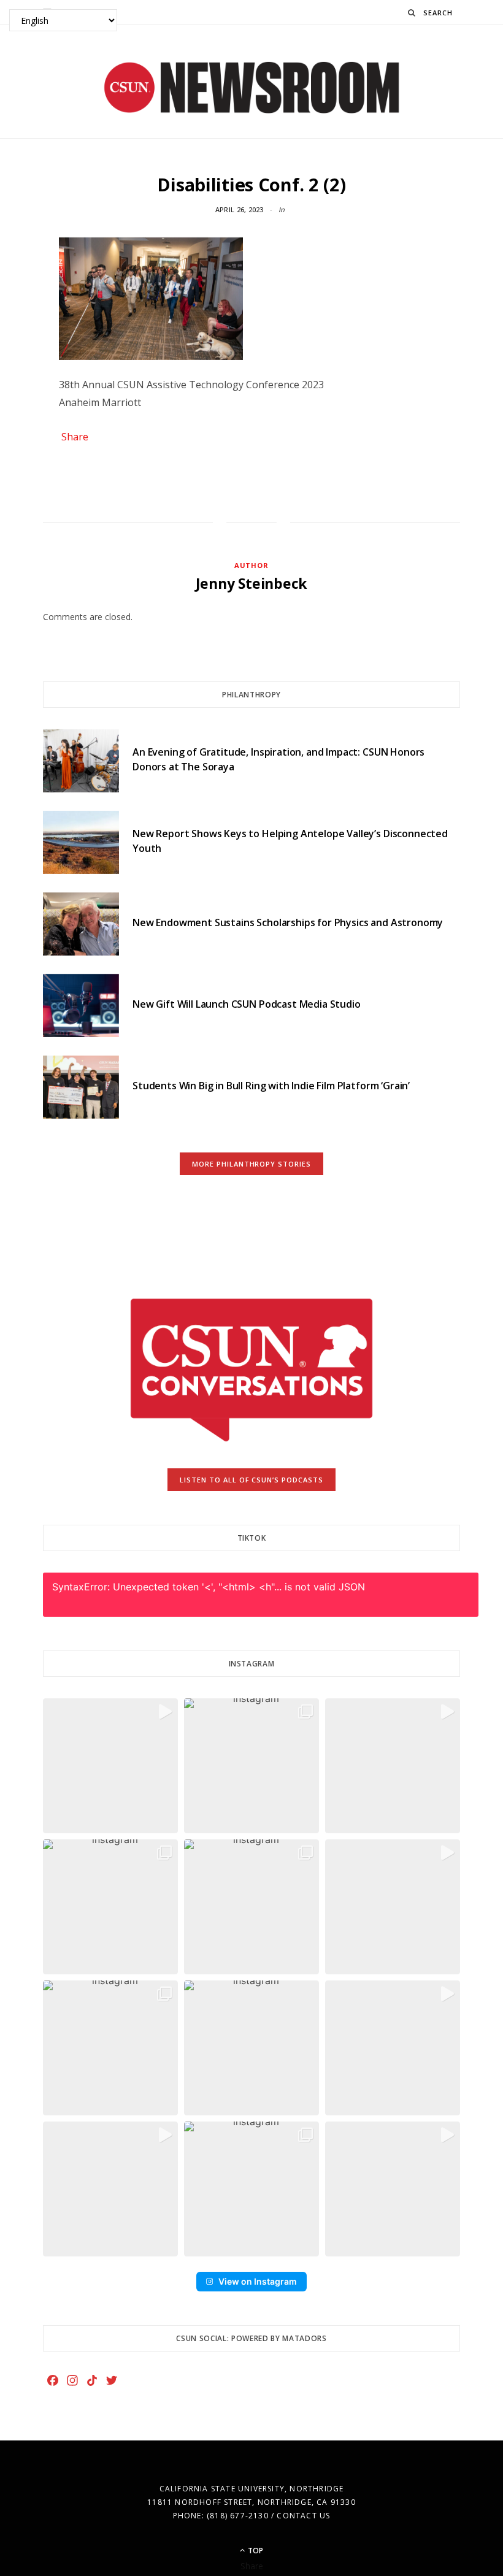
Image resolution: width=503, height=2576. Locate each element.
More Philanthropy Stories (252, 1164)
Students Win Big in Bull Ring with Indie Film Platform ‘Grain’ (271, 1086)
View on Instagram (258, 2281)
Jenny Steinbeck (252, 583)
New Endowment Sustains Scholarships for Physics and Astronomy (288, 922)
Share (75, 437)
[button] (110, 1766)
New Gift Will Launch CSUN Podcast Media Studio (247, 1004)
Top (255, 2551)
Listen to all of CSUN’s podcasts (252, 1480)
